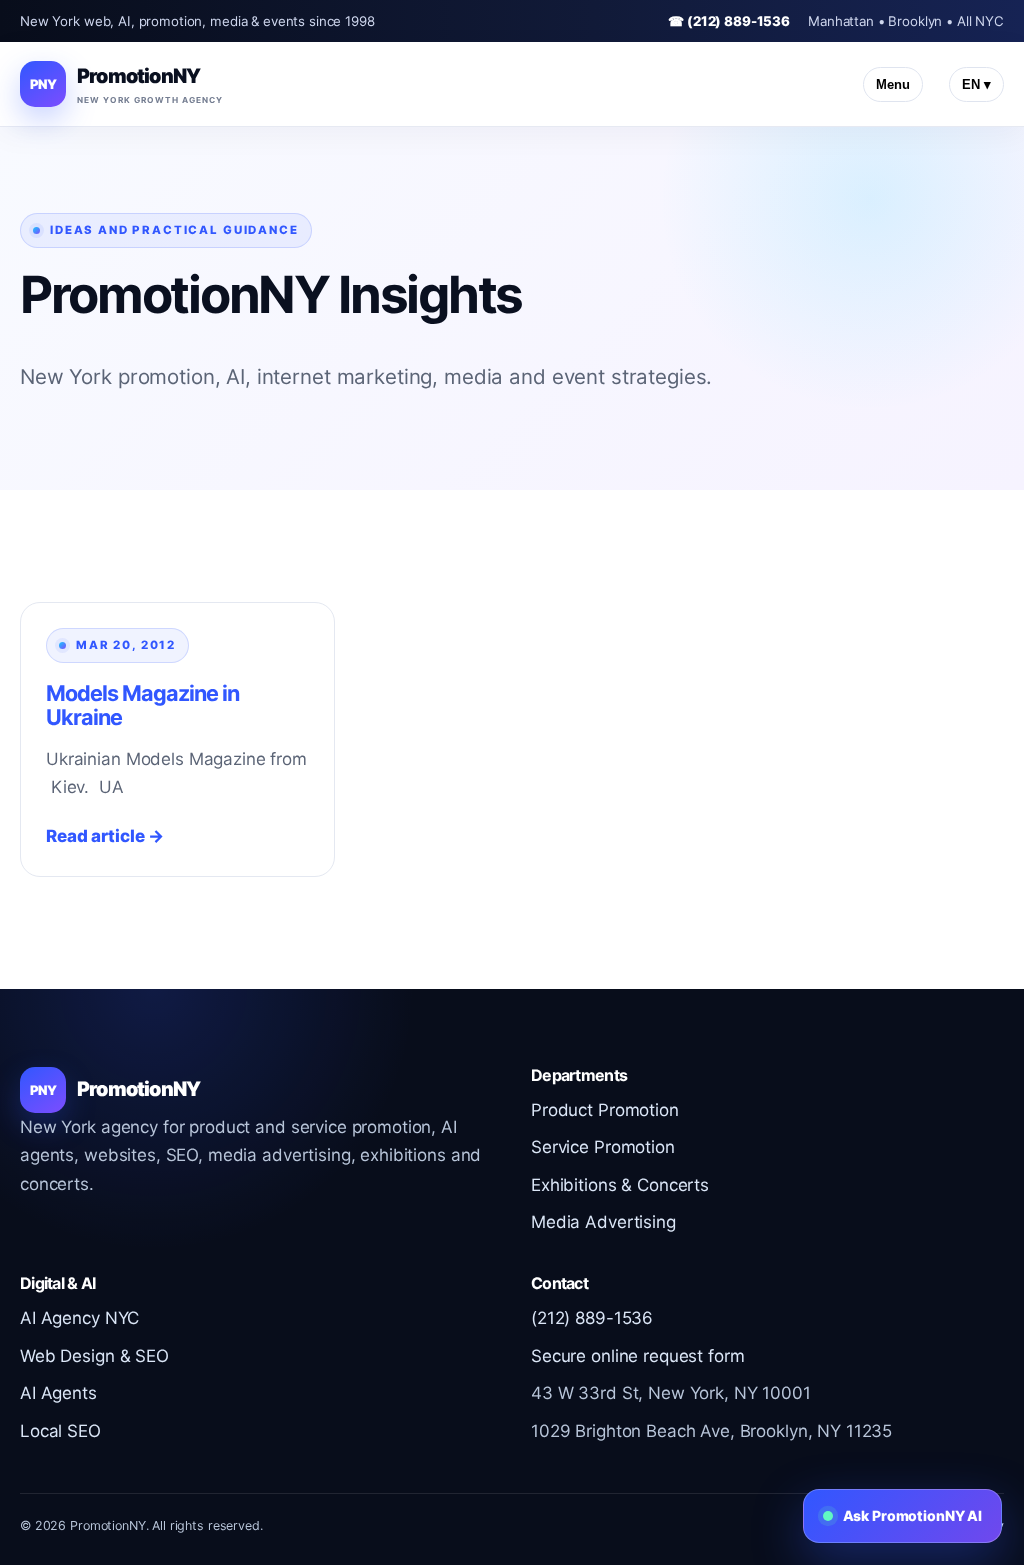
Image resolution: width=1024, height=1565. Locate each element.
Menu (893, 84)
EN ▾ (976, 84)
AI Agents (58, 1393)
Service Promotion (603, 1147)
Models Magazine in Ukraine (143, 705)
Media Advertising (603, 1222)
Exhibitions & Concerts (620, 1185)
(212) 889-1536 (592, 1318)
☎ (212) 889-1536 (729, 21)
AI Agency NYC (79, 1318)
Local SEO (60, 1431)
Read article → (105, 836)
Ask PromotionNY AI (912, 1515)
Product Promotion (605, 1110)
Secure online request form (637, 1356)
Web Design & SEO (94, 1356)
